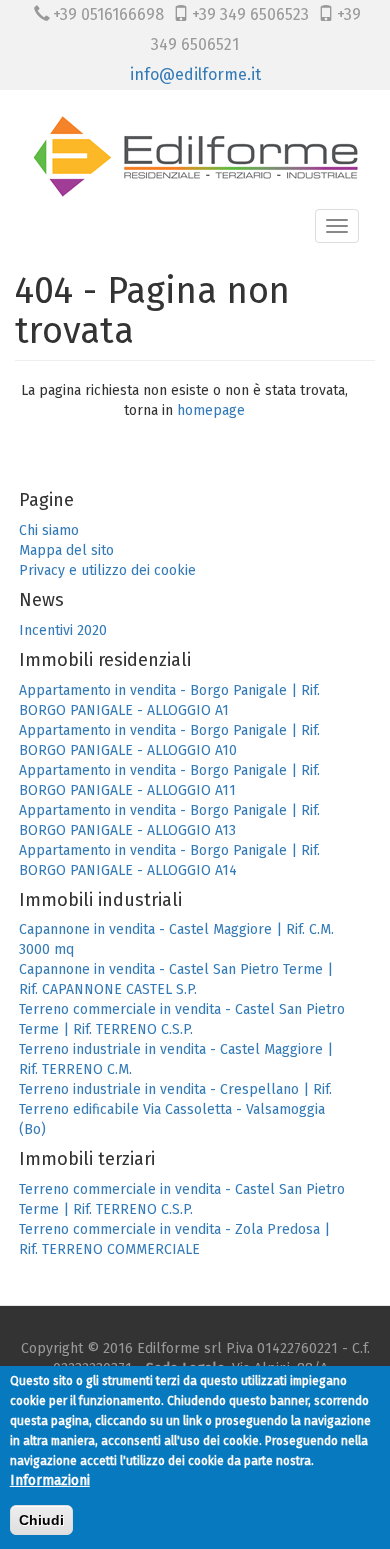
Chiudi (41, 1520)
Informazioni (50, 1480)
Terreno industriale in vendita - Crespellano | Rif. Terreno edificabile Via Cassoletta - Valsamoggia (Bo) (175, 1109)
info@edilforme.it (195, 74)
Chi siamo (49, 530)
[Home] (202, 156)
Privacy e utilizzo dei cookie (107, 570)
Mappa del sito (66, 550)
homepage (211, 410)
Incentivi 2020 (63, 630)
